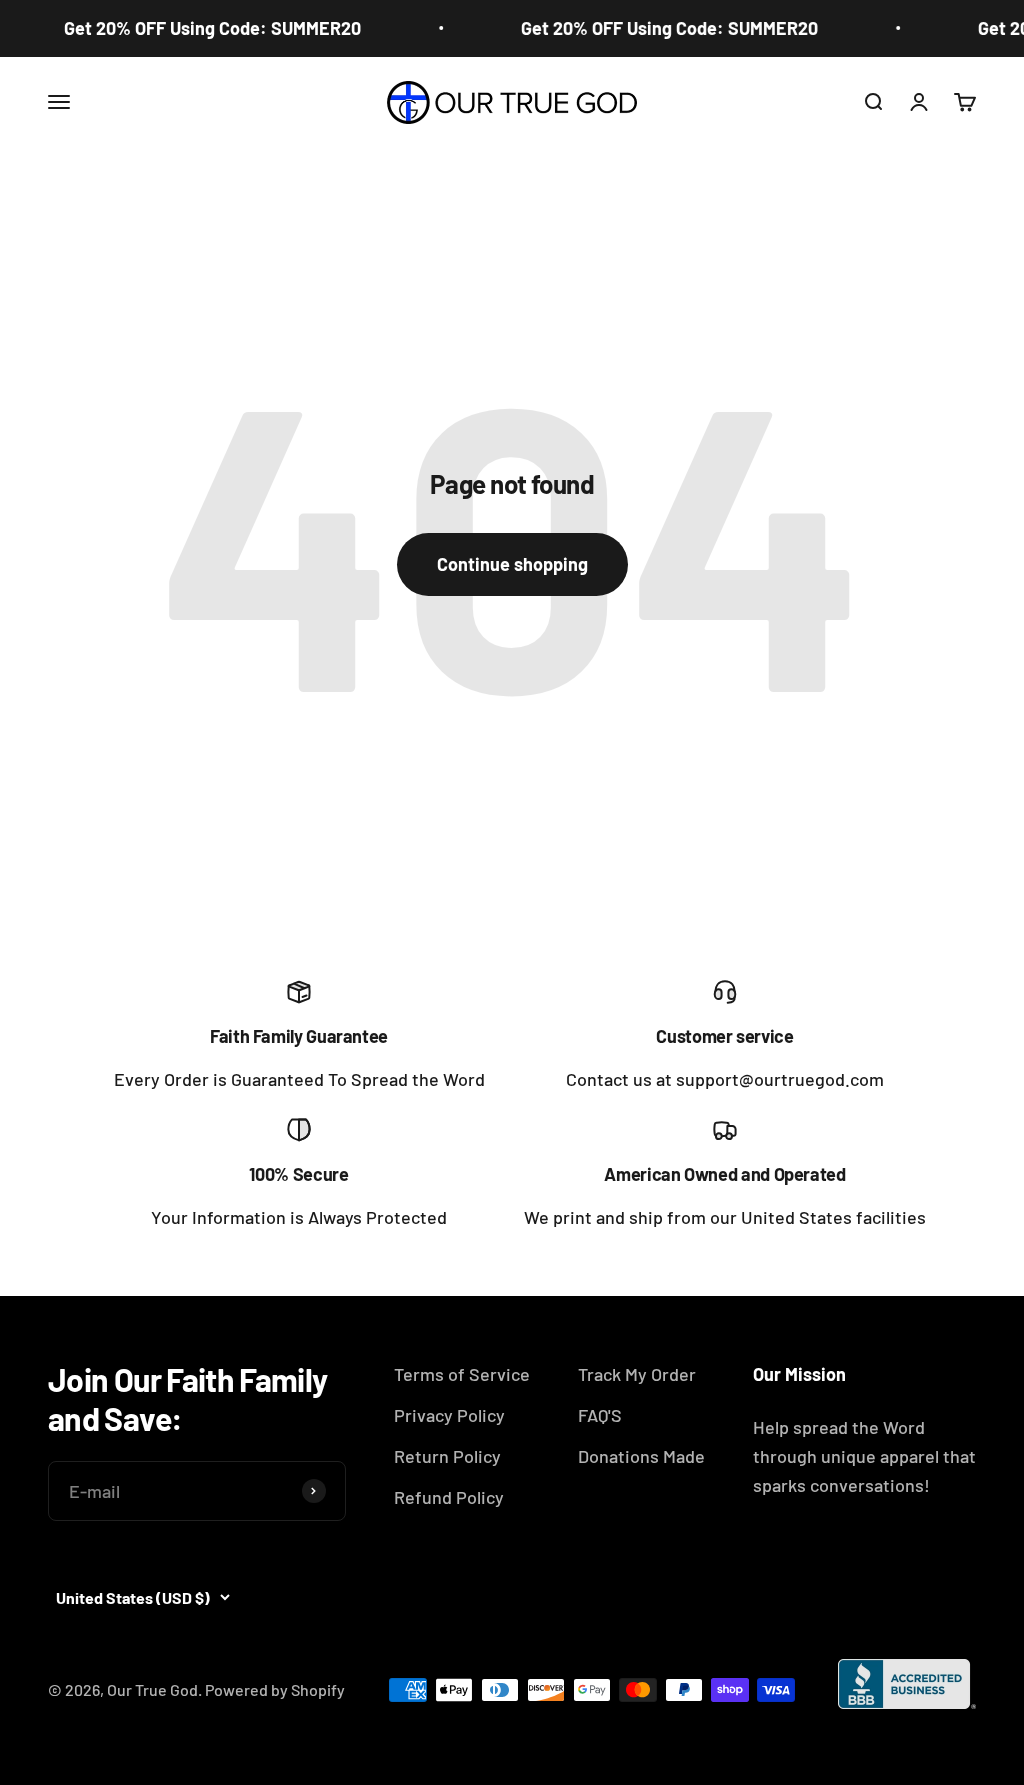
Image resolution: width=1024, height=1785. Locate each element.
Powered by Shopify (275, 1689)
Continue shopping (512, 564)
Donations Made (641, 1456)
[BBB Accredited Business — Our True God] (907, 1684)
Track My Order (637, 1374)
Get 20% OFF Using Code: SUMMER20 (204, 28)
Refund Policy (449, 1497)
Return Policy (447, 1456)
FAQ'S (600, 1415)
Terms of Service (462, 1374)
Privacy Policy (449, 1415)
